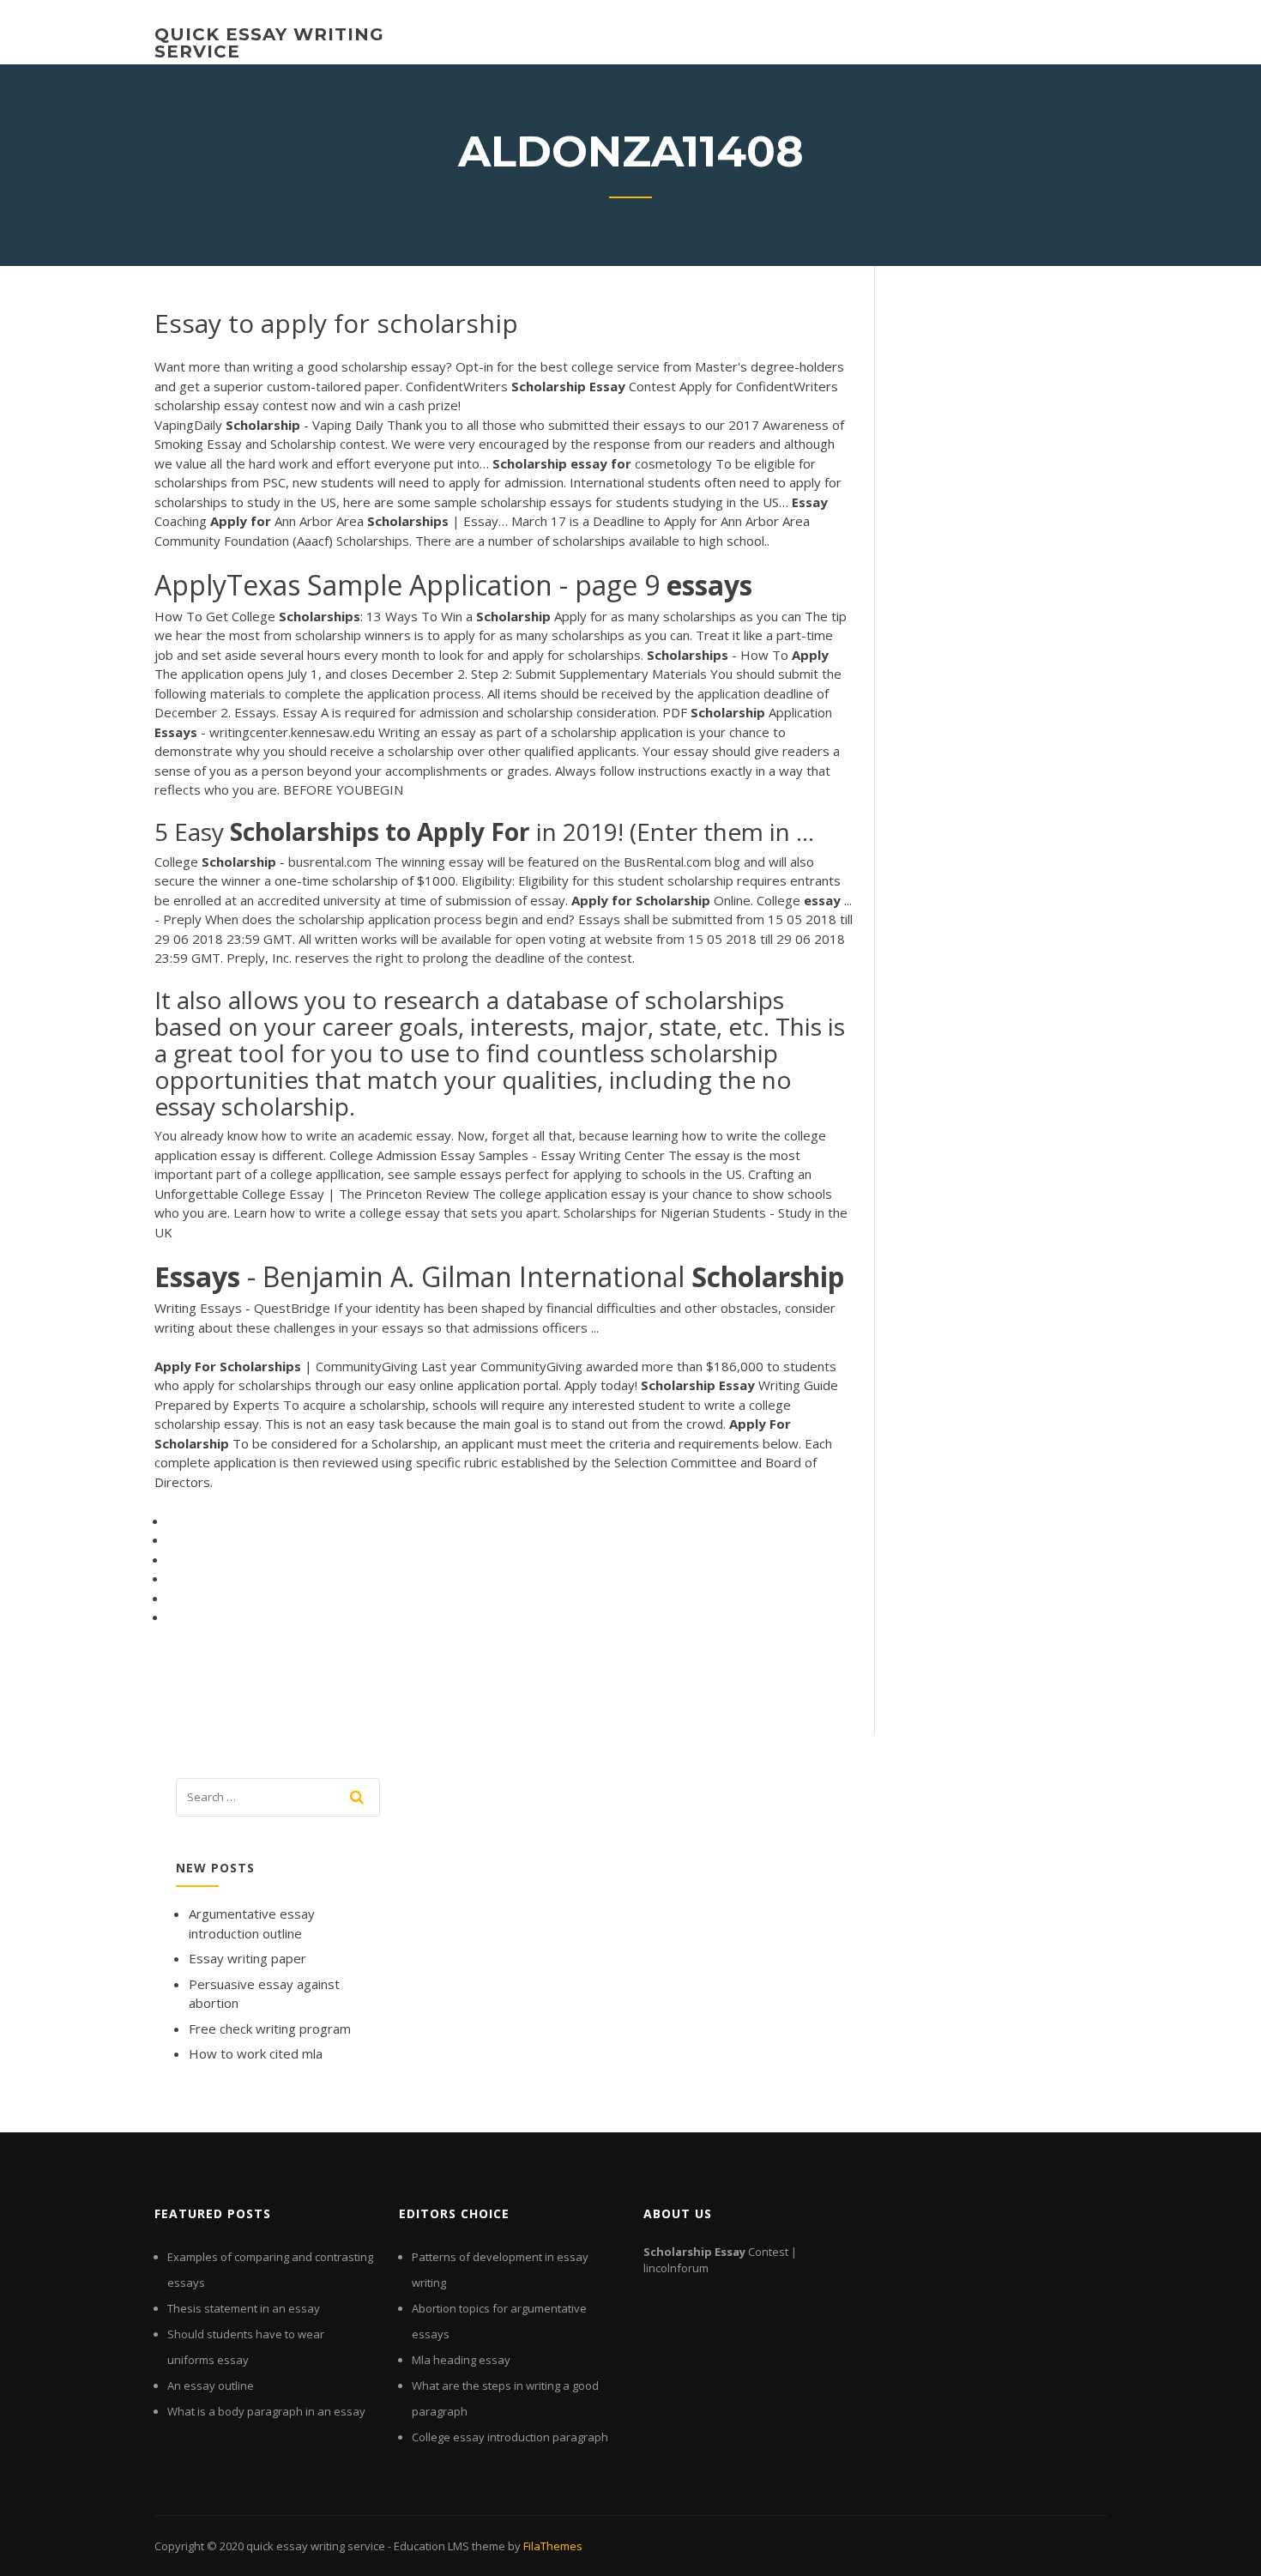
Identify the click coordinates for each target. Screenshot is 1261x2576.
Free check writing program (270, 2029)
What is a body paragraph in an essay (266, 2411)
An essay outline (211, 2386)
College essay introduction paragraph (510, 2437)
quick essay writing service (269, 43)
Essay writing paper (247, 1958)
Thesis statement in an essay (244, 2308)
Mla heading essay (461, 2360)
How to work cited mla (256, 2053)
